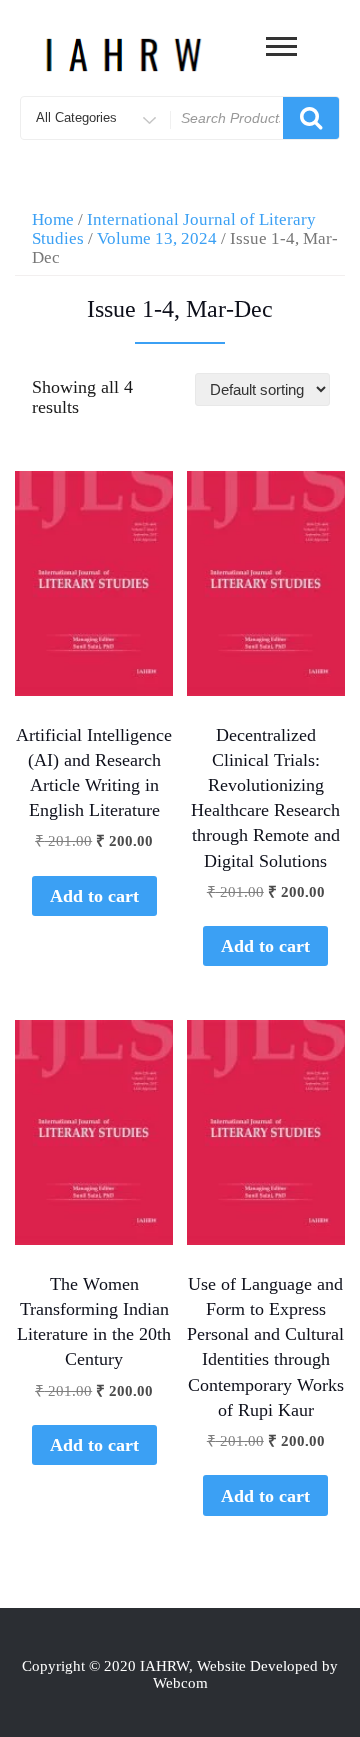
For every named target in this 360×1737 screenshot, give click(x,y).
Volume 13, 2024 (157, 238)
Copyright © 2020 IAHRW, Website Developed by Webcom (180, 1674)
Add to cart (94, 896)
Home (53, 219)
